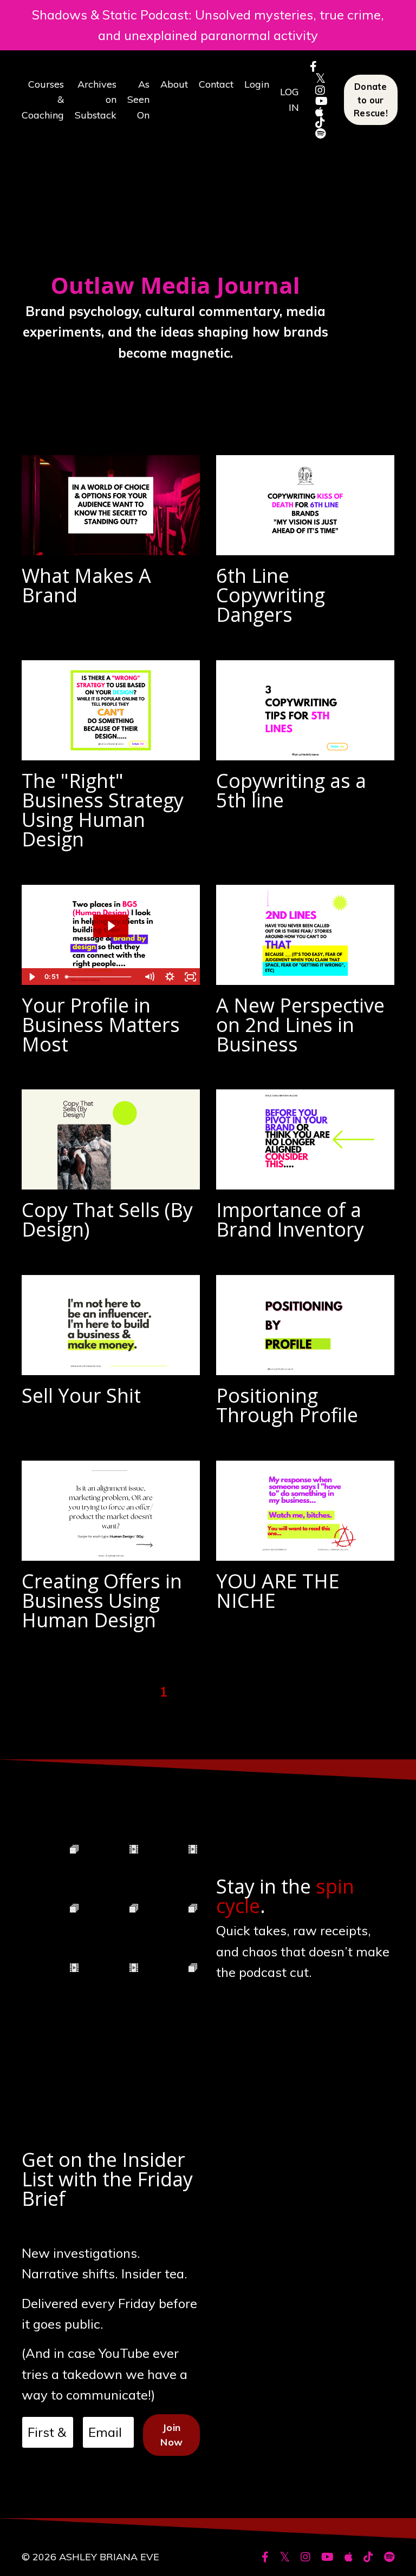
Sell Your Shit (81, 1396)
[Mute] (149, 977)
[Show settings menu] (170, 977)
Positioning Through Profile (287, 1405)
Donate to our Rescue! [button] (371, 100)
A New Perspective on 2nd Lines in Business (300, 1025)
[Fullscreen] (190, 977)
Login (257, 84)
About (174, 84)
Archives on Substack (96, 100)
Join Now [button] (171, 2435)
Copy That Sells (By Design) (107, 1220)
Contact (216, 84)
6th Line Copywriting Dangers (271, 595)
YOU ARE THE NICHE (278, 1591)
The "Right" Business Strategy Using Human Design (103, 810)
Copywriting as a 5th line (291, 791)
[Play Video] (31, 977)
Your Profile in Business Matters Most (101, 1025)
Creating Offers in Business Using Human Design (102, 1601)
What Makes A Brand (86, 586)
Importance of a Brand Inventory (290, 1220)
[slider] (100, 977)
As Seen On (138, 100)
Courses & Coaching (43, 100)
